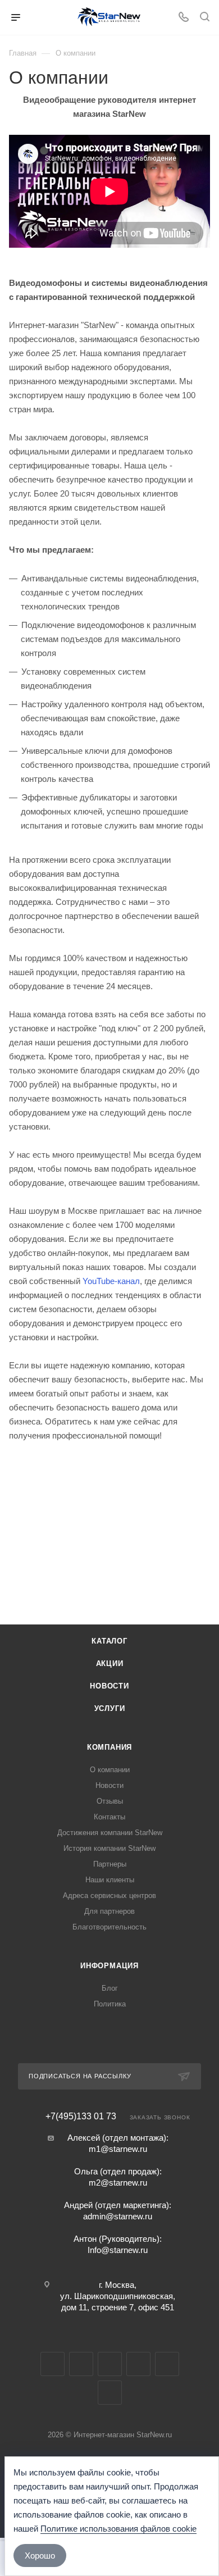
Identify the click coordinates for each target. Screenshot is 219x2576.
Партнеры (110, 1864)
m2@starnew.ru (118, 2183)
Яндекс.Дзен (110, 2393)
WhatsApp (167, 2364)
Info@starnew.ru (118, 2250)
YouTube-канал (111, 1281)
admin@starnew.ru (118, 2216)
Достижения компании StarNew (110, 1833)
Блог (110, 1988)
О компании (110, 1770)
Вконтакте (53, 2364)
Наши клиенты (110, 1880)
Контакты (109, 1817)
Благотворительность (109, 1927)
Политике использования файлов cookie (118, 2529)
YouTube (110, 2364)
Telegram (81, 2364)
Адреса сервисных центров (109, 1895)
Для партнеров (109, 1911)
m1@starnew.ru (118, 2149)
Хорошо (40, 2555)
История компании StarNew (109, 1848)
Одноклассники (138, 2364)
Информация (109, 1966)
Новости (109, 1686)
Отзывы (110, 1801)
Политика (110, 2004)
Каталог (109, 1641)
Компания (109, 1747)
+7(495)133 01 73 (81, 2117)
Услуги (110, 1708)
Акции (110, 1664)
